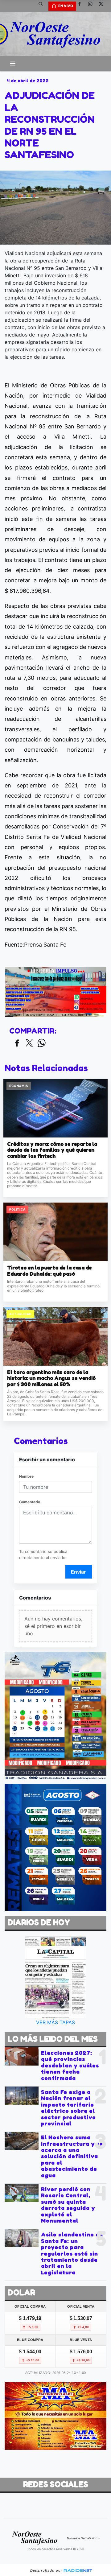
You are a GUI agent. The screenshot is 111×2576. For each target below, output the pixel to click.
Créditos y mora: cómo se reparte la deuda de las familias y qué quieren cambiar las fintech (52, 1150)
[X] (103, 6)
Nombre (26, 1476)
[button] (43, 6)
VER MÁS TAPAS (55, 2022)
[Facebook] (82, 6)
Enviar (78, 1572)
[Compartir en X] (29, 1043)
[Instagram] (92, 6)
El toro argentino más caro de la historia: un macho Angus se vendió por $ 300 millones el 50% (51, 1378)
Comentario (30, 1502)
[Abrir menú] (13, 64)
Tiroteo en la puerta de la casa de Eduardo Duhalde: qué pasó (49, 1271)
